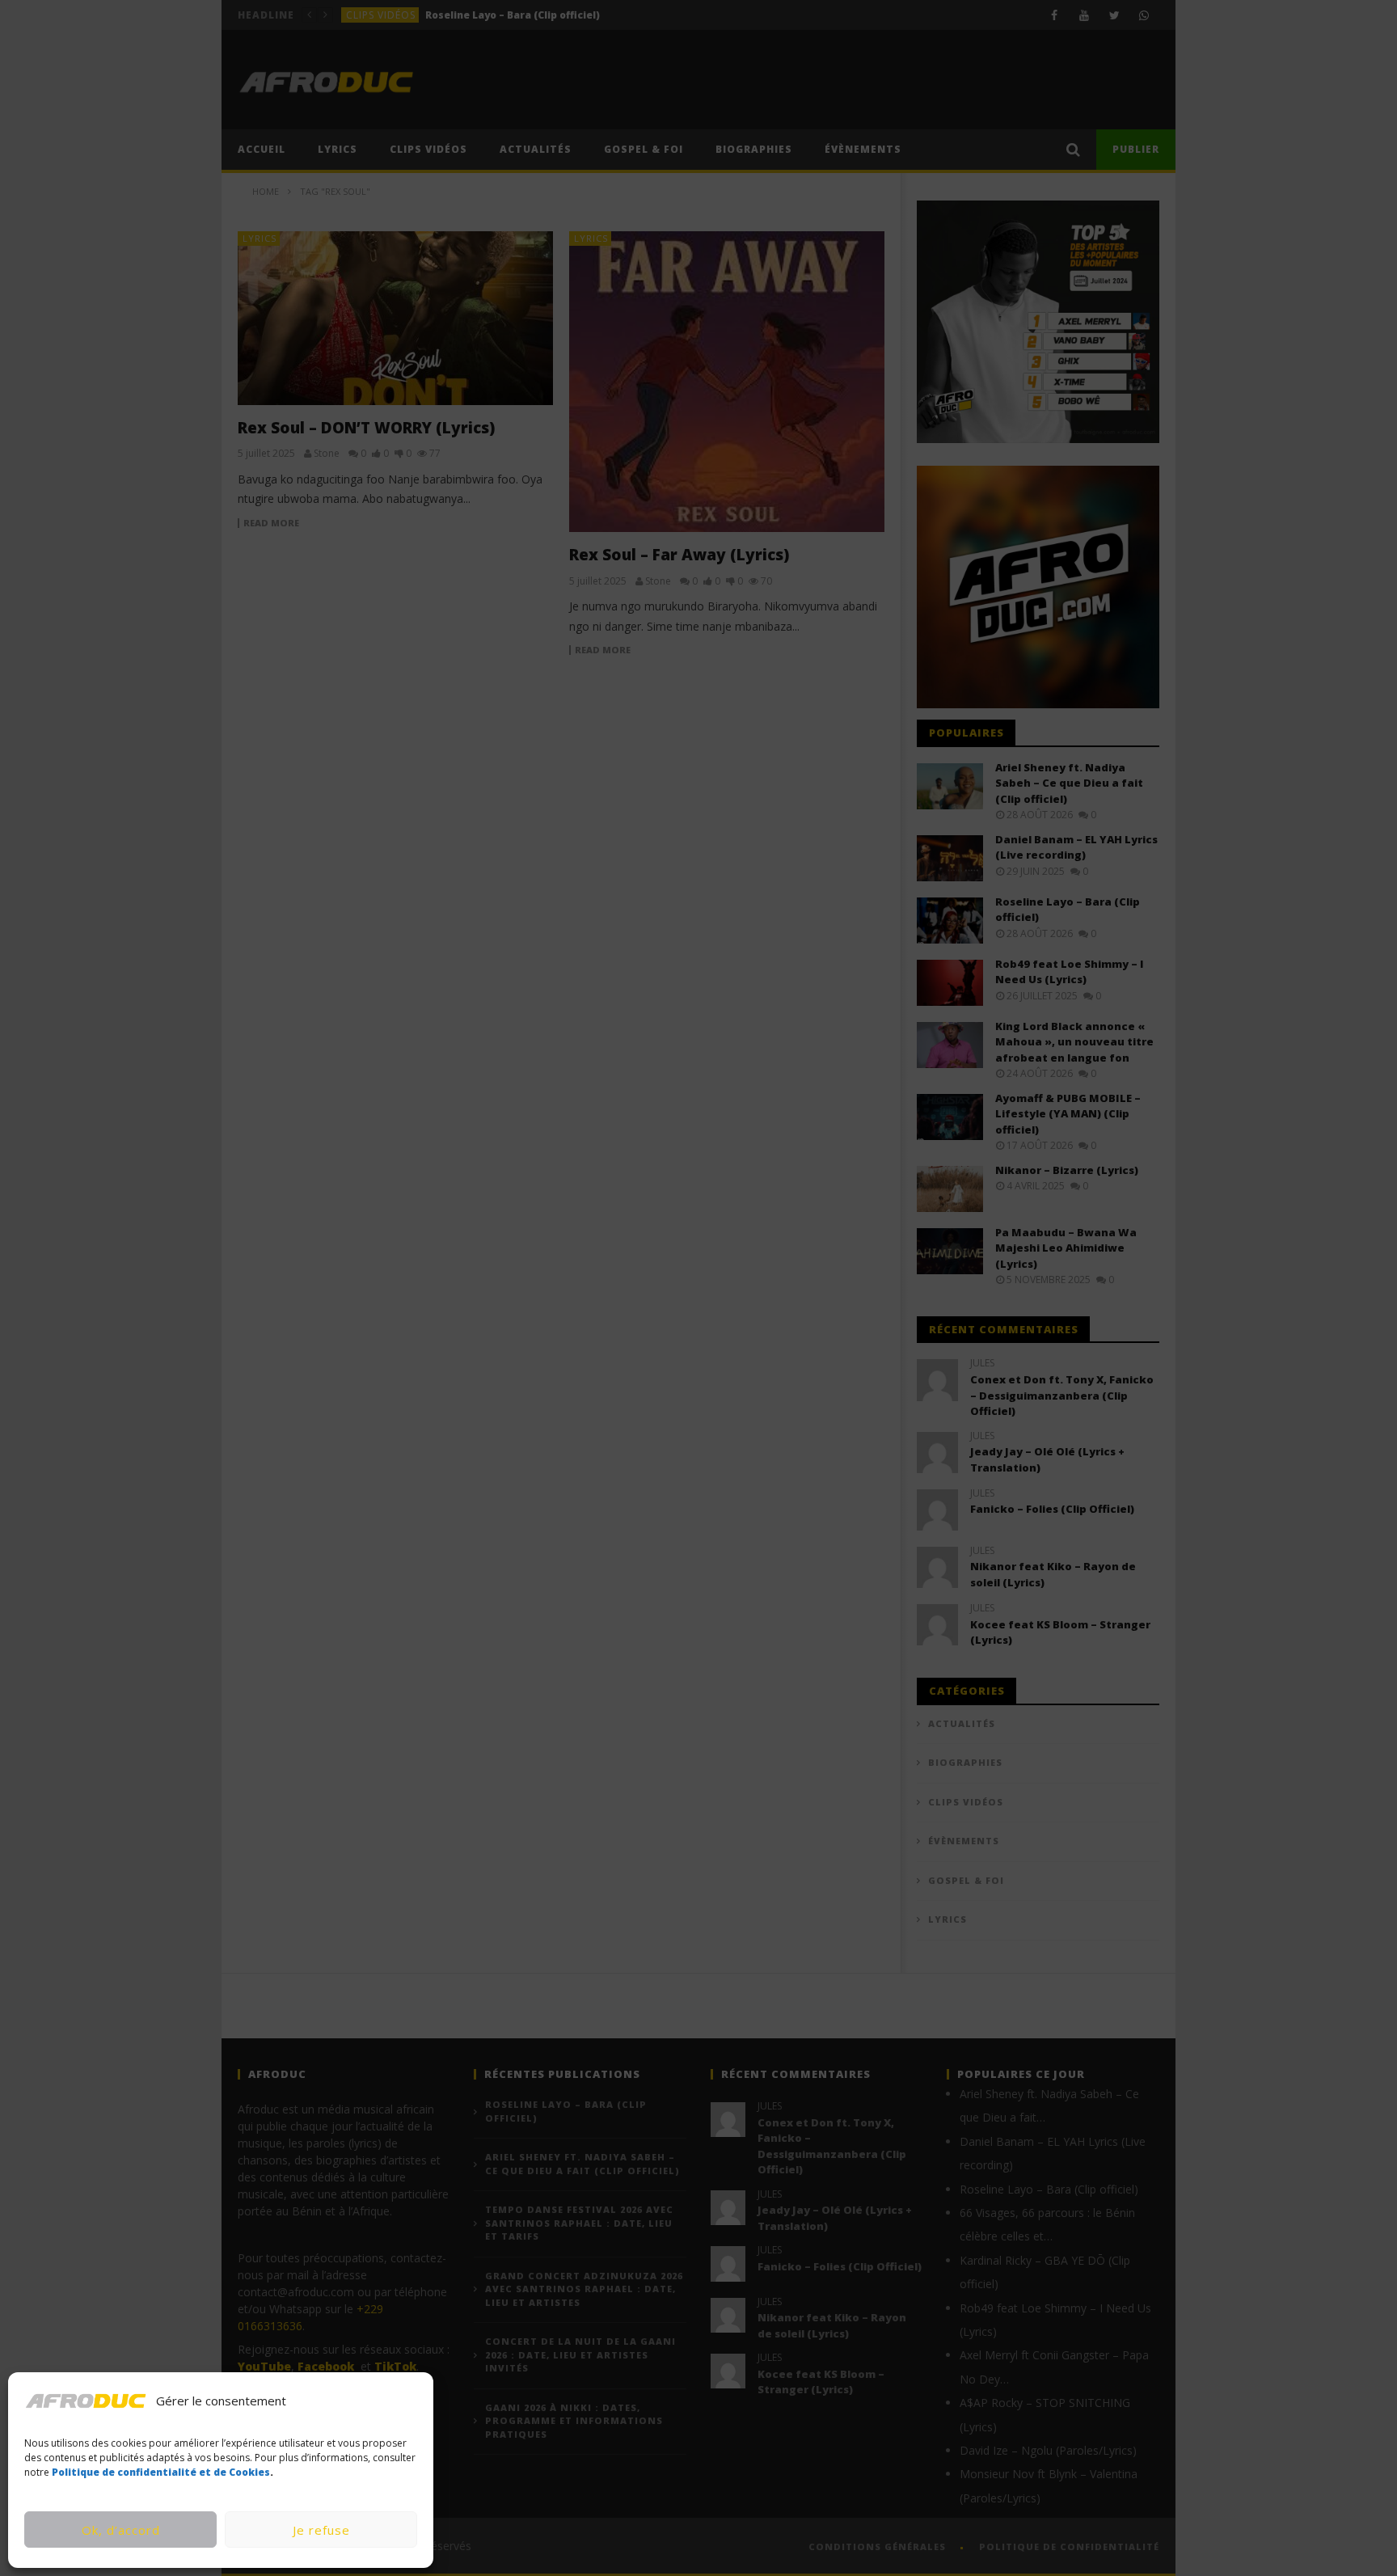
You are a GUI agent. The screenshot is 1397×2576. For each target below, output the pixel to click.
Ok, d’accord (121, 2530)
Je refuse (321, 2530)
